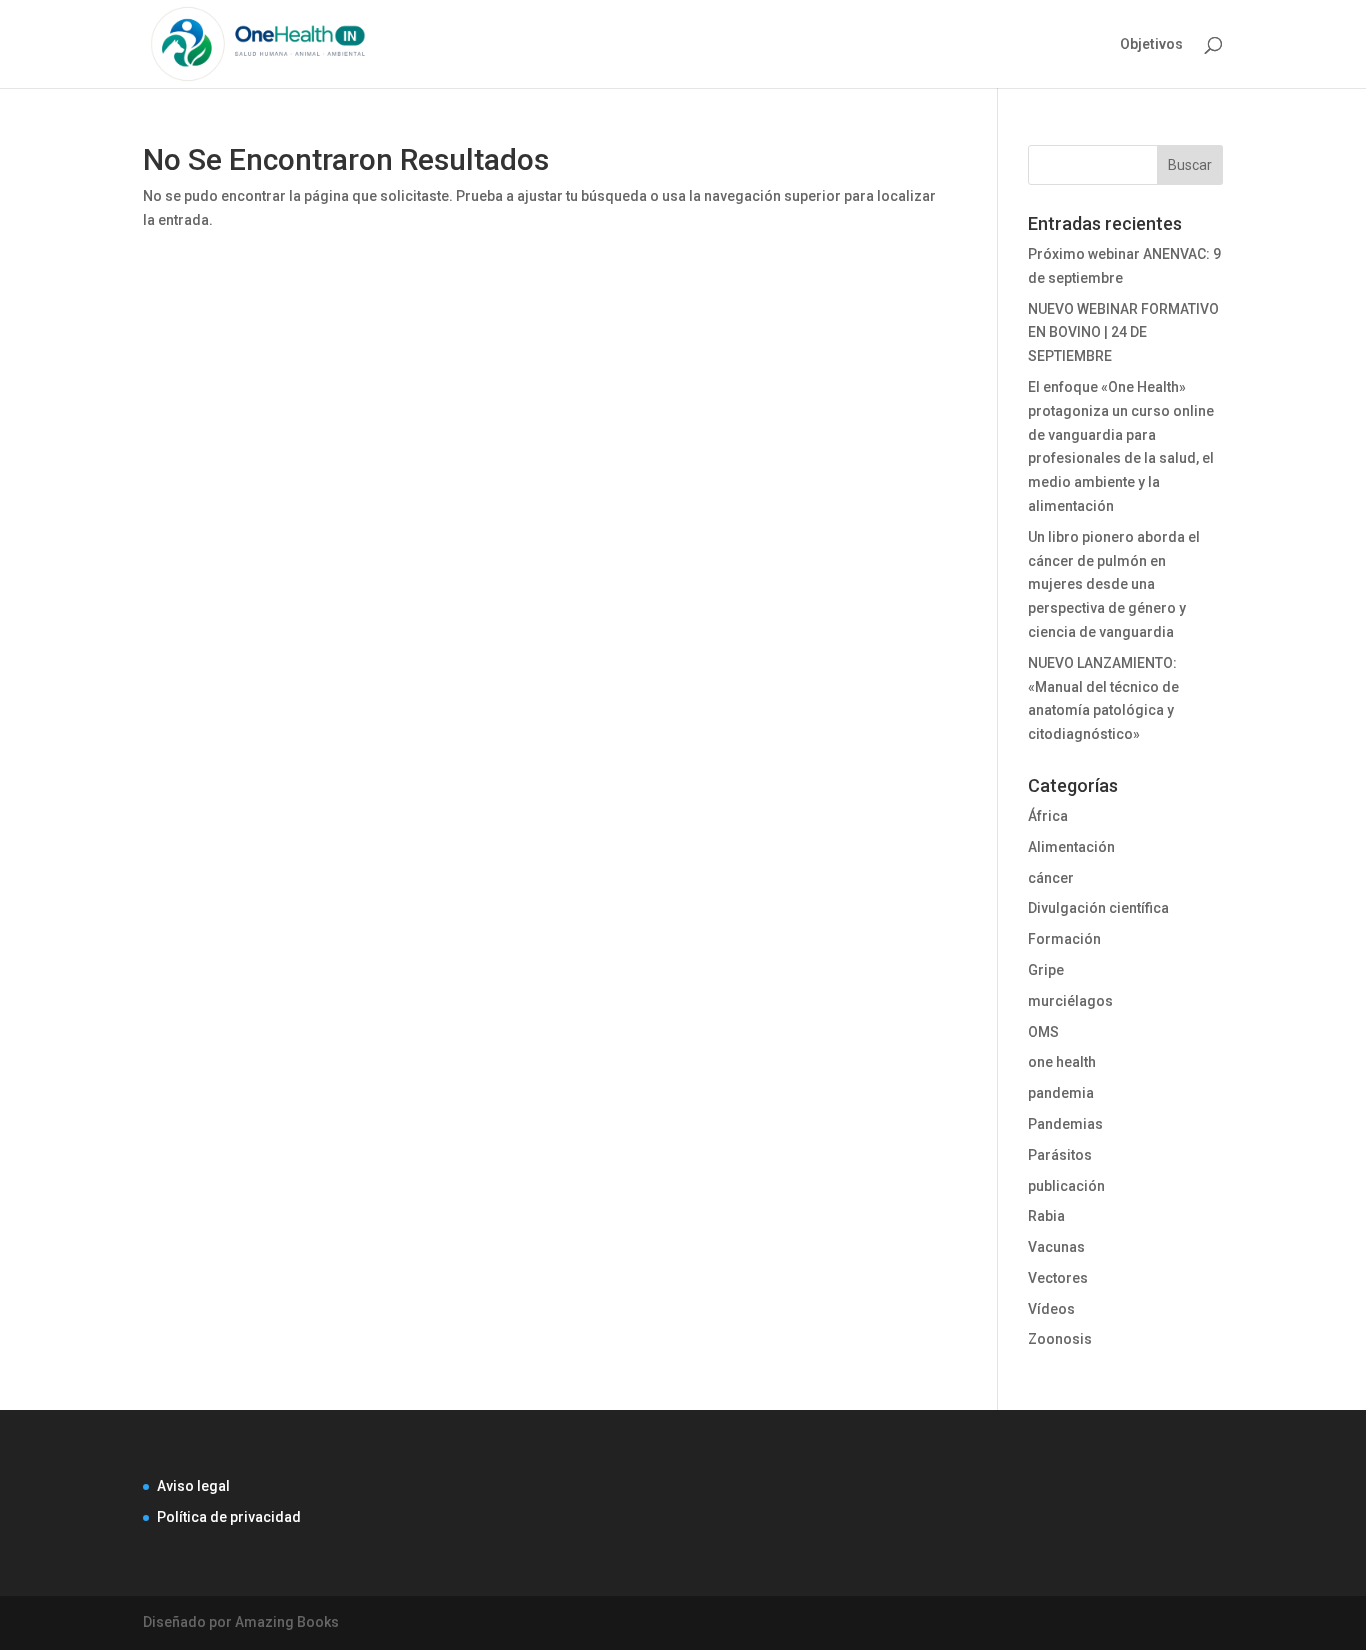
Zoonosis (1060, 1339)
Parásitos (1060, 1155)
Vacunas (1056, 1247)
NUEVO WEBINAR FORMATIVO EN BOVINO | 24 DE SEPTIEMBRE (1123, 333)
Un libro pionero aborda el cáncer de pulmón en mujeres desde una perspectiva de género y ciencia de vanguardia (1114, 584)
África (1048, 816)
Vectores (1058, 1278)
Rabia (1046, 1216)
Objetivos (1151, 44)
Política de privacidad (229, 1517)
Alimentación (1071, 847)
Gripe (1046, 970)
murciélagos (1070, 1001)
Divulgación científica (1098, 908)
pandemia (1061, 1093)
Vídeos (1051, 1309)
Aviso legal (193, 1486)
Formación (1064, 939)
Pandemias (1065, 1124)
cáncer (1051, 878)
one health (1062, 1062)
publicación (1066, 1186)
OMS (1043, 1032)
